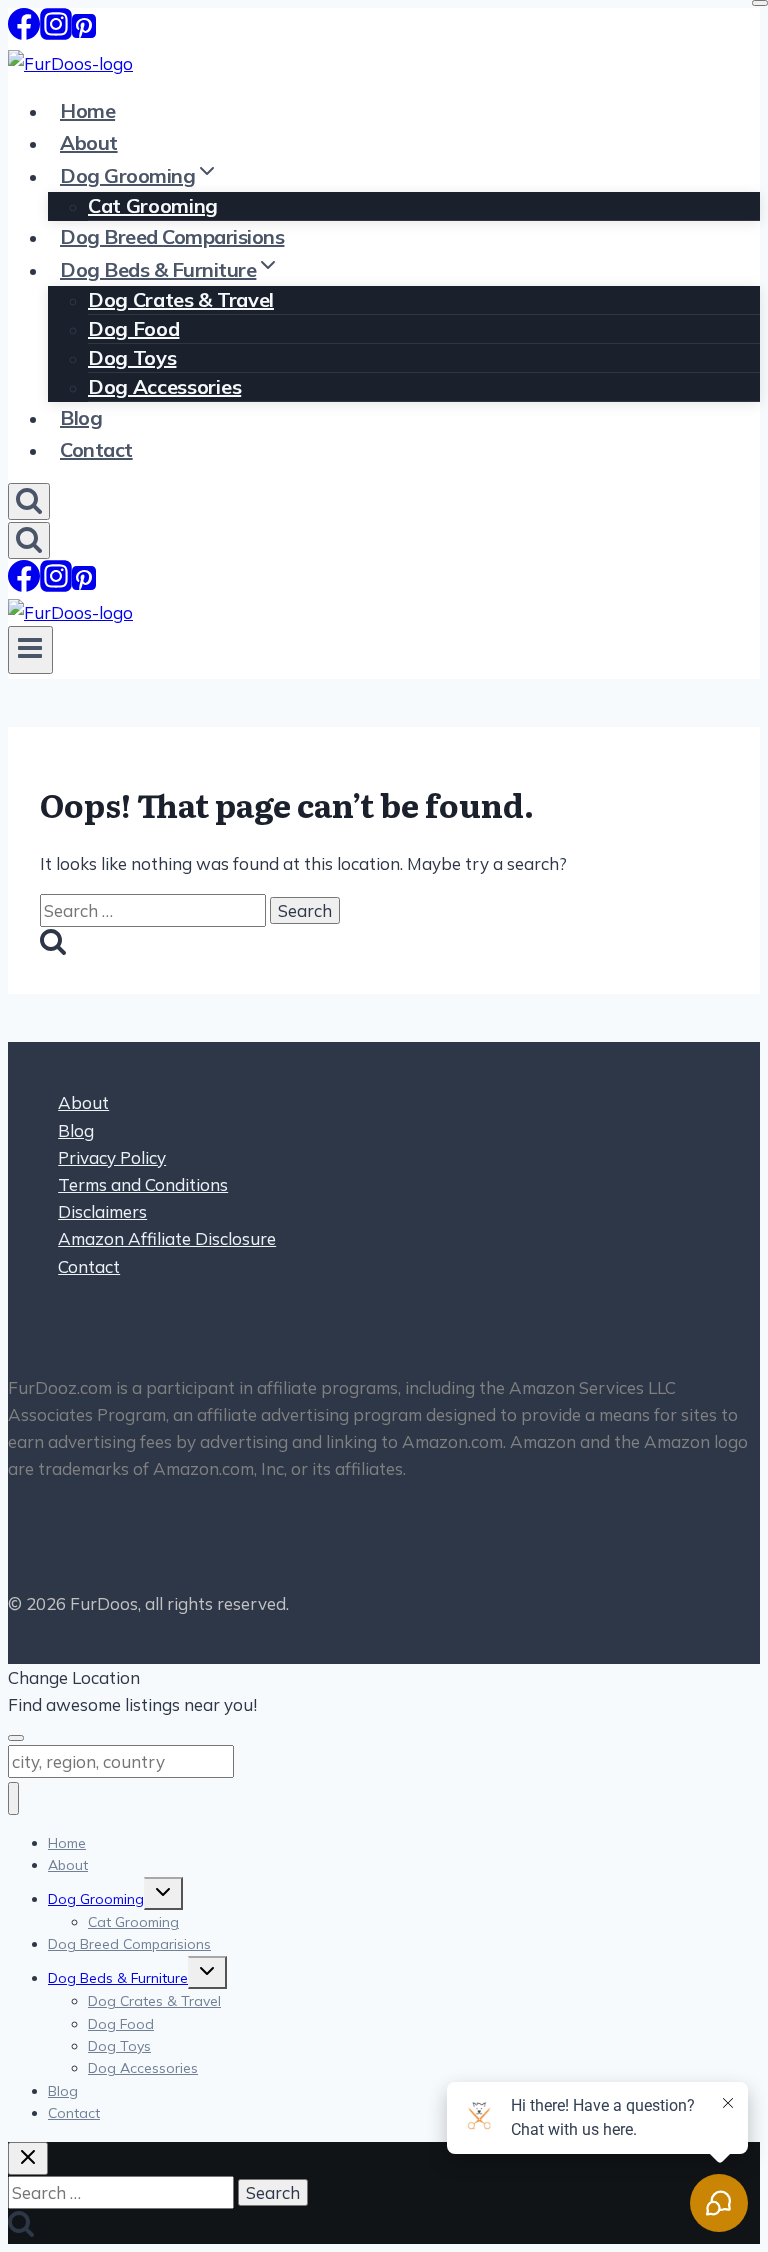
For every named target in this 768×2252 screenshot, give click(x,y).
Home (87, 110)
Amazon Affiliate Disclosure (167, 1238)
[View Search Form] (29, 501)
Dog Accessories (164, 386)
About (89, 142)
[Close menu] (13, 1798)
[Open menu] (30, 650)
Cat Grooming (153, 205)
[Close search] (28, 2158)
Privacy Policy (112, 1157)
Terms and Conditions (143, 1184)
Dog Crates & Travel (181, 299)
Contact (96, 449)
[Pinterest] (84, 32)
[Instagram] (56, 32)
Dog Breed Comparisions (172, 236)
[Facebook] (24, 32)
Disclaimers (102, 1211)
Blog (81, 417)
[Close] (760, 3)
